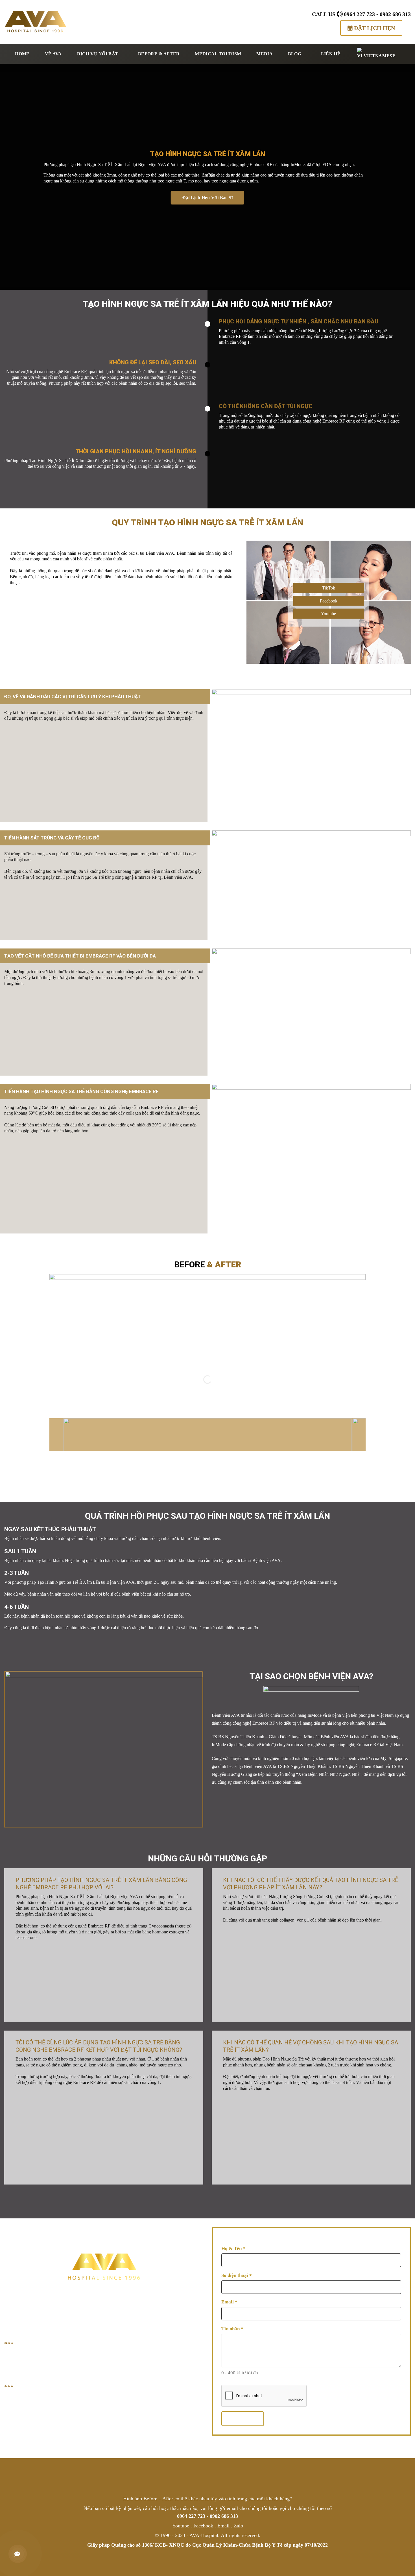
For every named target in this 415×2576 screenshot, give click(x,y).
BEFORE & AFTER (159, 54)
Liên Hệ (331, 54)
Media (265, 54)
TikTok (329, 588)
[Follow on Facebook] (192, 2475)
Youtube (328, 614)
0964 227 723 (359, 14)
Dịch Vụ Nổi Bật (98, 54)
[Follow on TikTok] (207, 2475)
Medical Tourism (218, 54)
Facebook (329, 601)
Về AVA (53, 54)
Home (22, 54)
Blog (295, 54)
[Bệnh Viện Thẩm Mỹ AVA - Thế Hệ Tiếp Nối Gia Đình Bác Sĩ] (36, 22)
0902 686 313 (395, 14)
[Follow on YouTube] (223, 2475)
